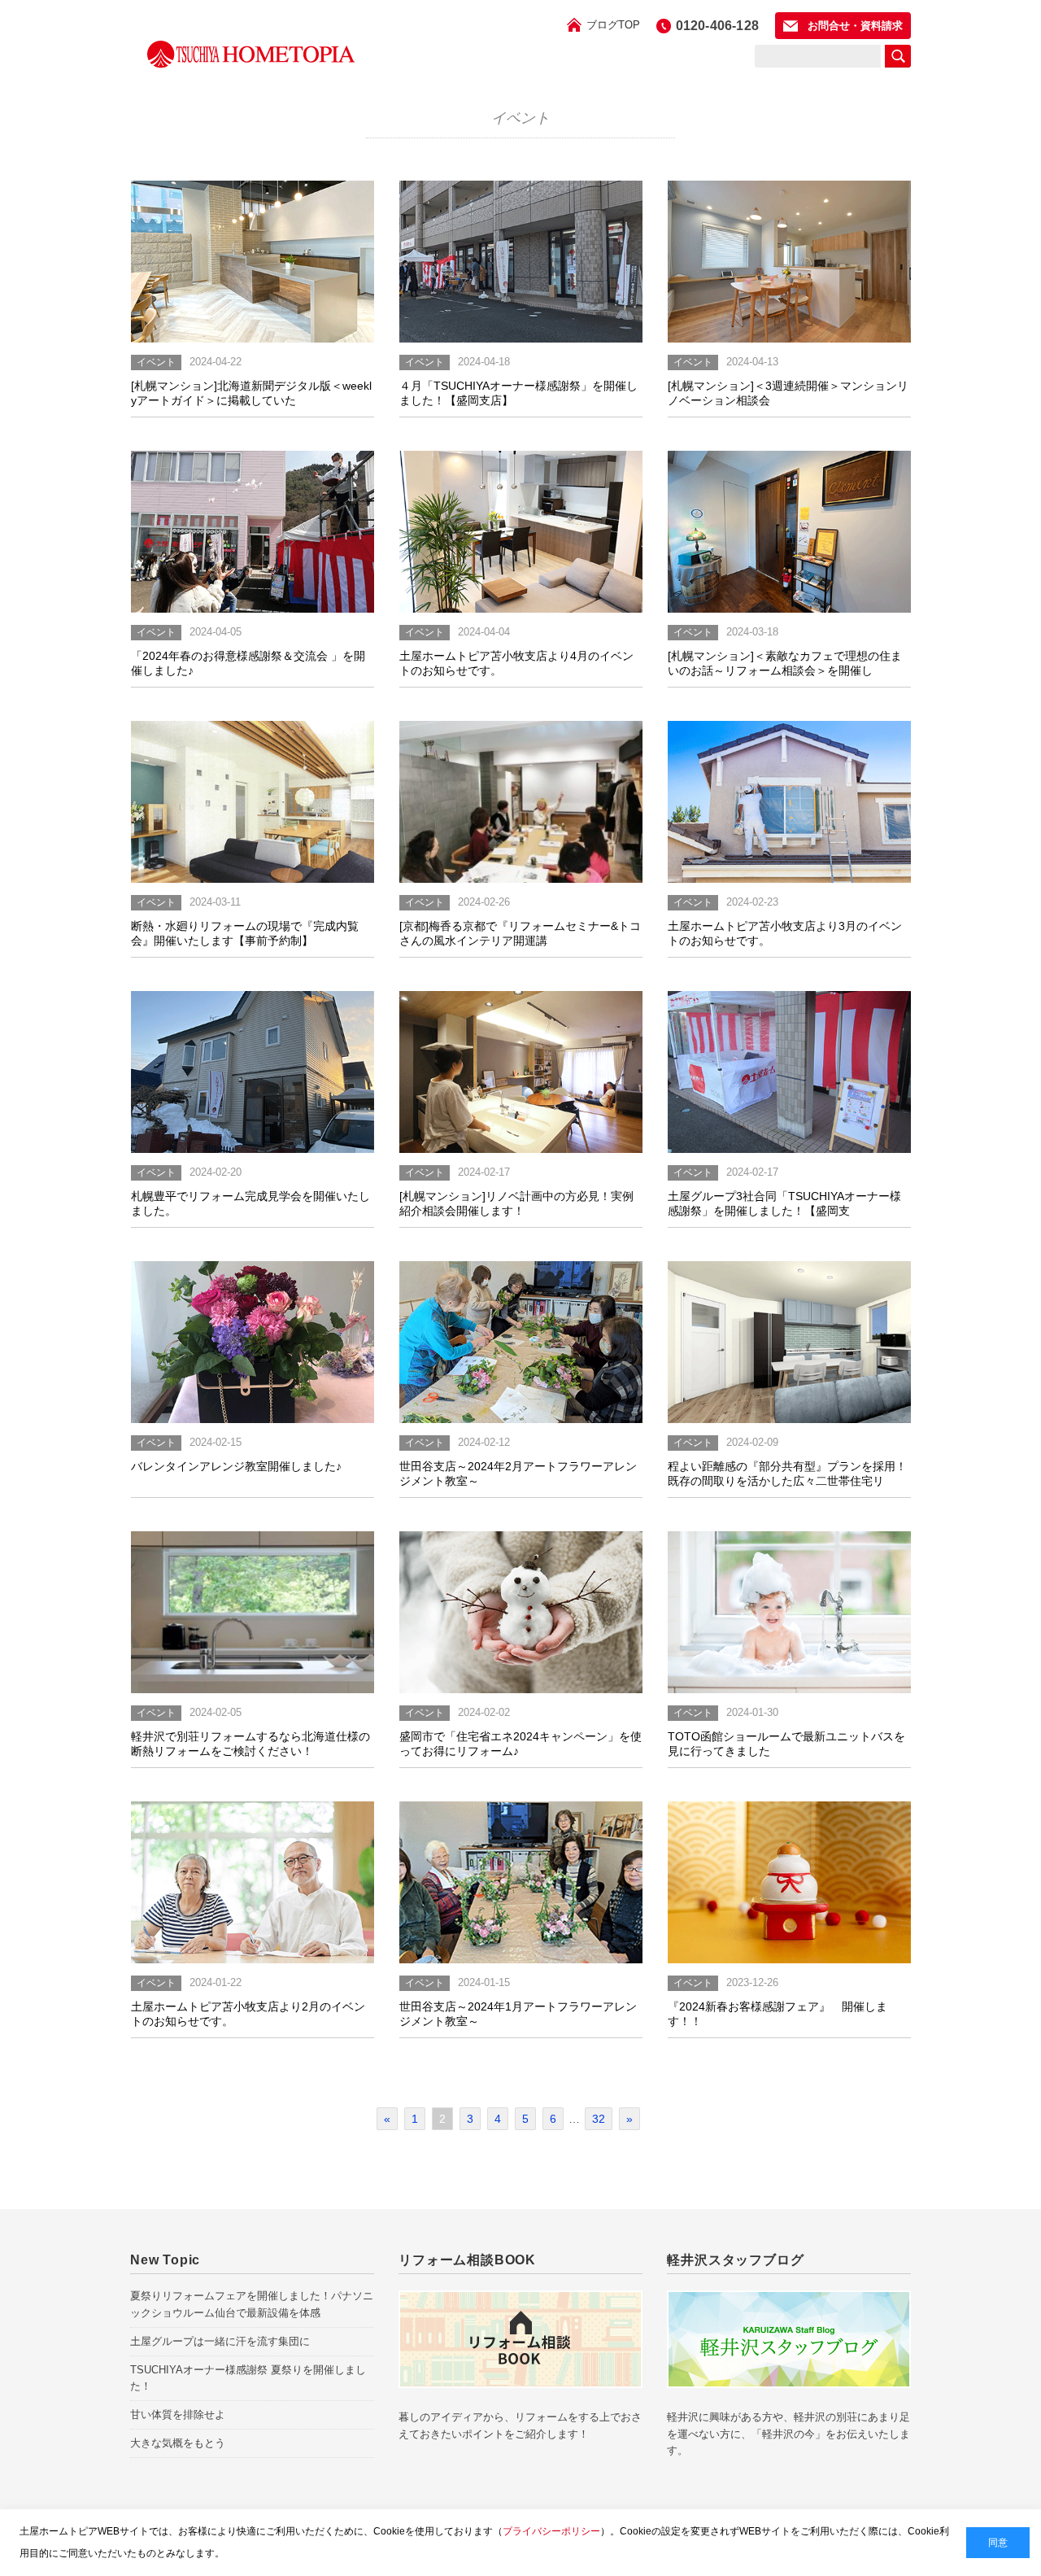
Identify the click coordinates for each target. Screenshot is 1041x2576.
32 (599, 2119)
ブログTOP (613, 25)
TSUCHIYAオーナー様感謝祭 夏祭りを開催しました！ (248, 2378)
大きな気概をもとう (178, 2443)
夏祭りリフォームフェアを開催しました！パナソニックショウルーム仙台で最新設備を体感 (252, 2304)
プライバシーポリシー (551, 2531)
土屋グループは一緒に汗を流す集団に (220, 2341)
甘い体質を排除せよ (178, 2414)
